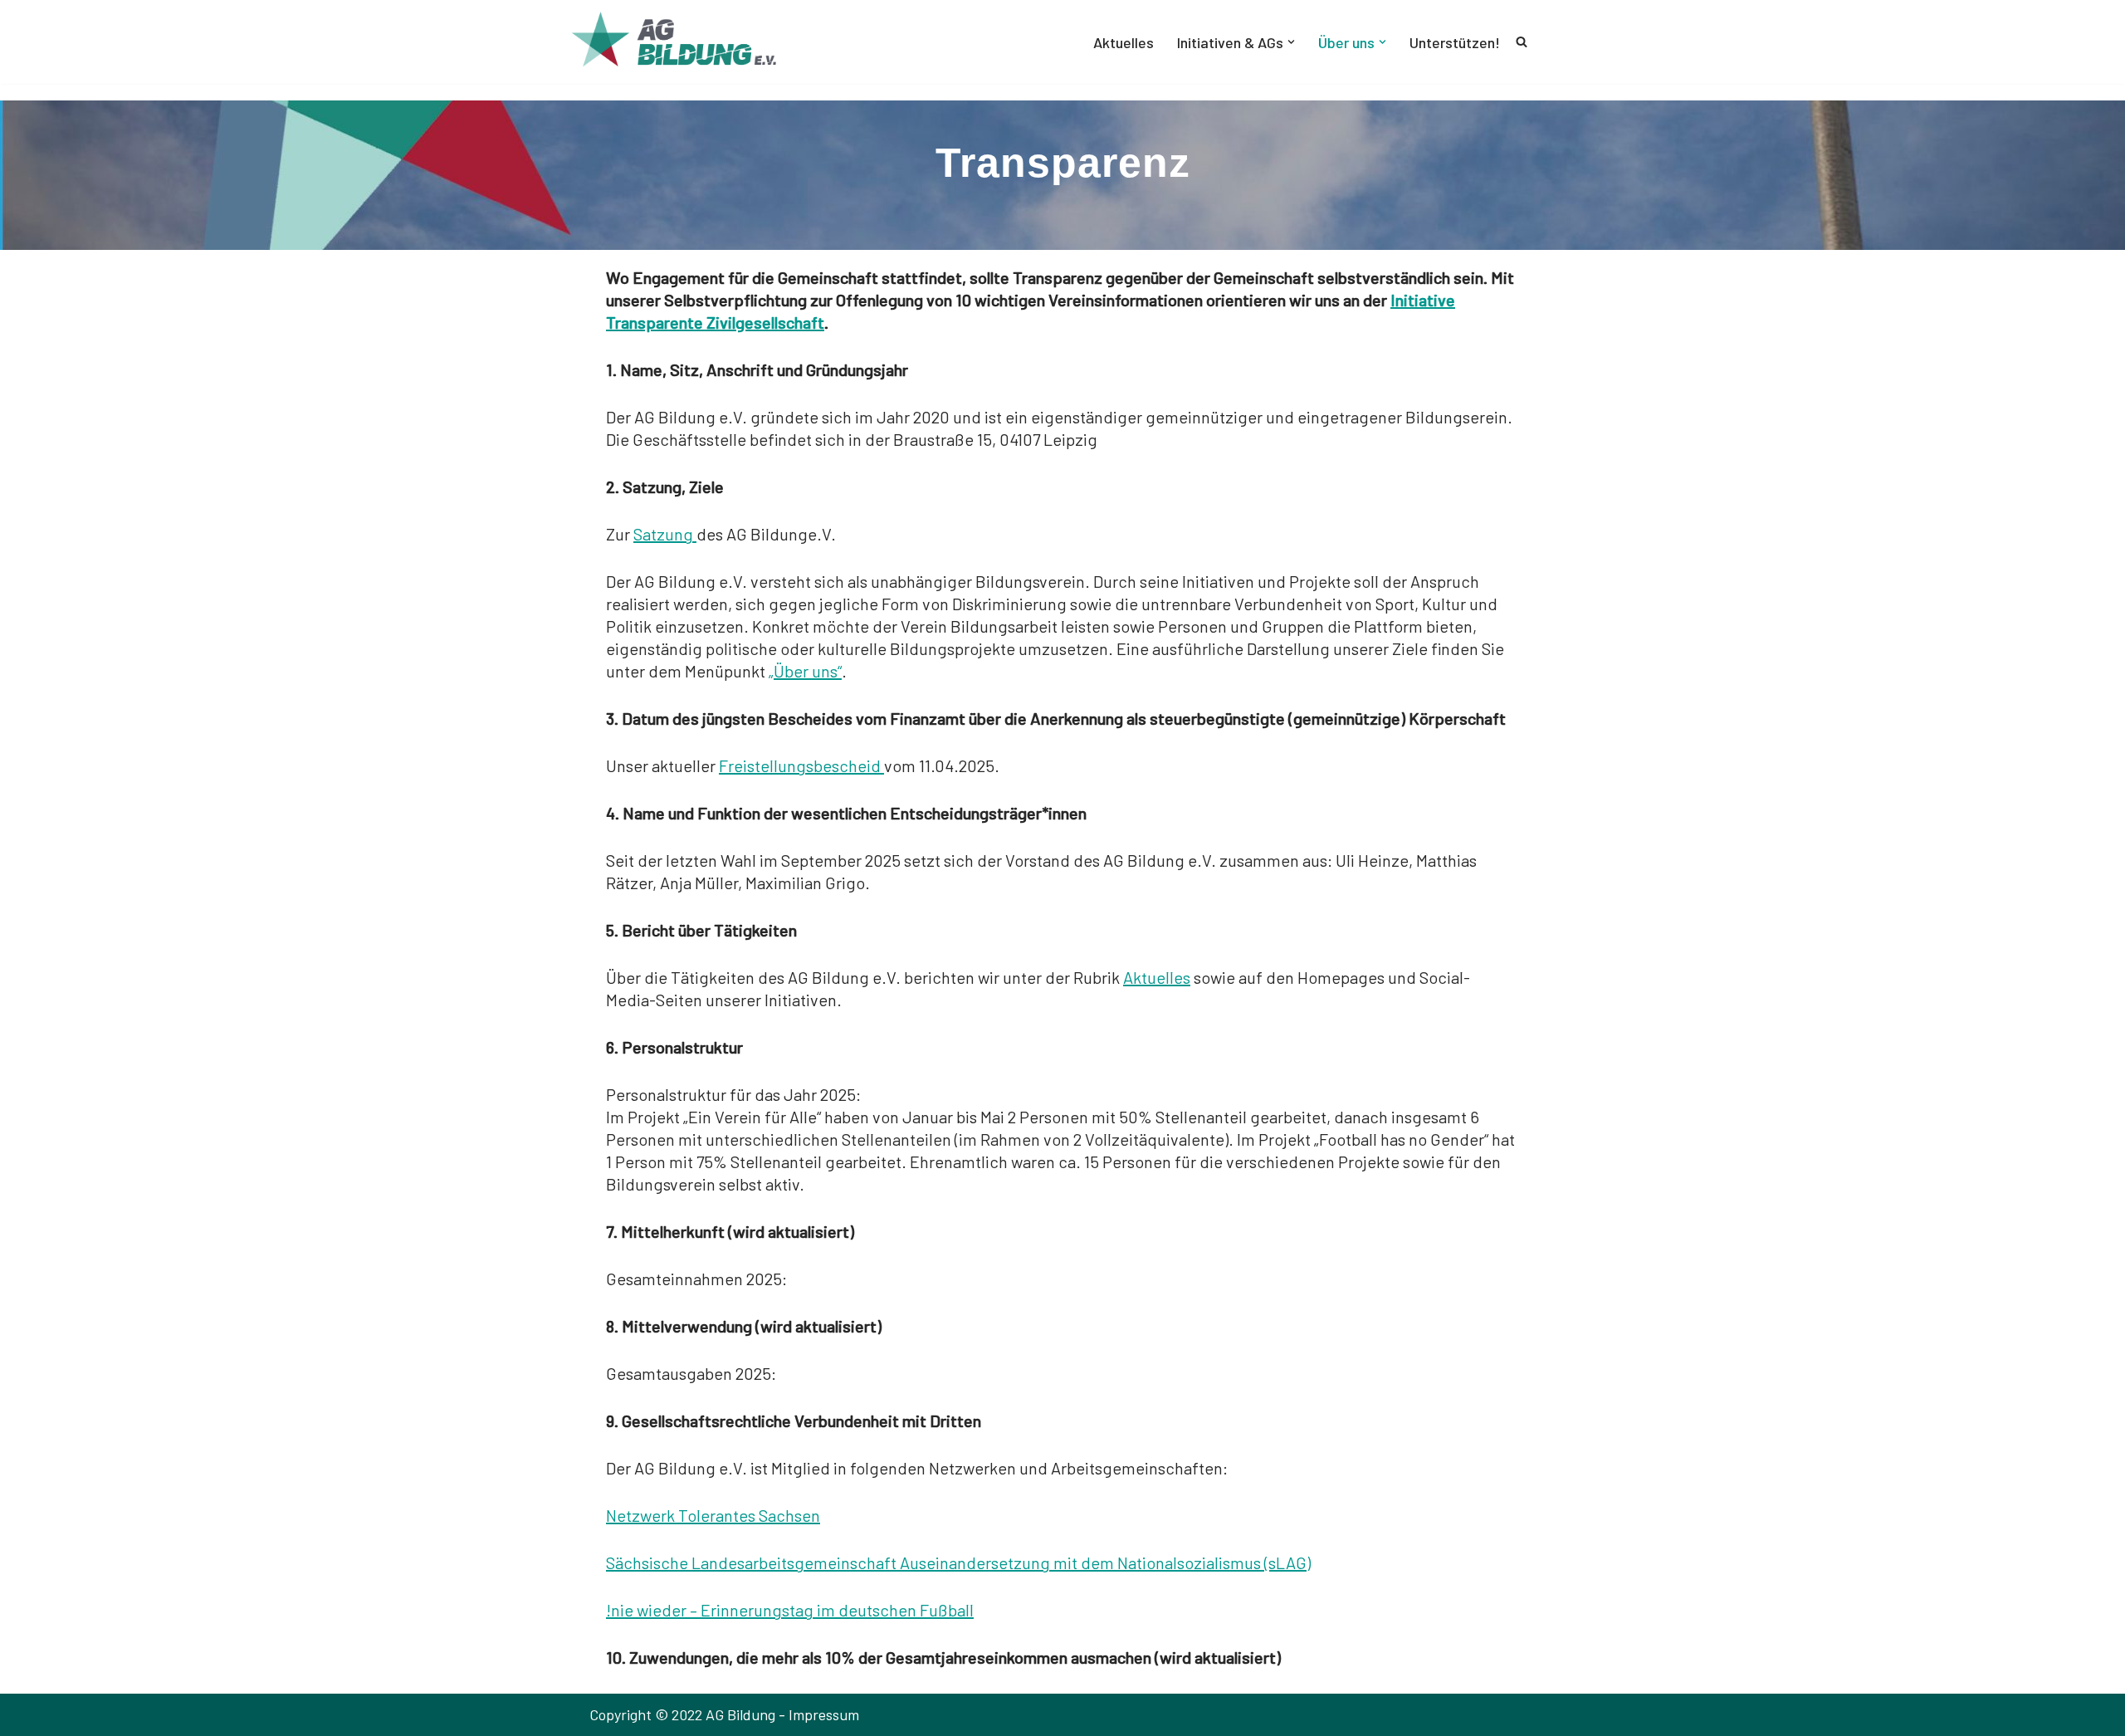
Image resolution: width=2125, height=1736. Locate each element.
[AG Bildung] (689, 42)
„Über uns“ (805, 671)
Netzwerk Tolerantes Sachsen (713, 1515)
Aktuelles (1124, 42)
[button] (1291, 42)
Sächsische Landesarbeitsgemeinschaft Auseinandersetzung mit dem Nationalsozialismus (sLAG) (958, 1562)
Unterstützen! (1455, 42)
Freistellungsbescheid (801, 765)
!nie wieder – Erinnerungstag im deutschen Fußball (790, 1610)
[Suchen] (1522, 42)
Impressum (824, 1714)
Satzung (665, 534)
